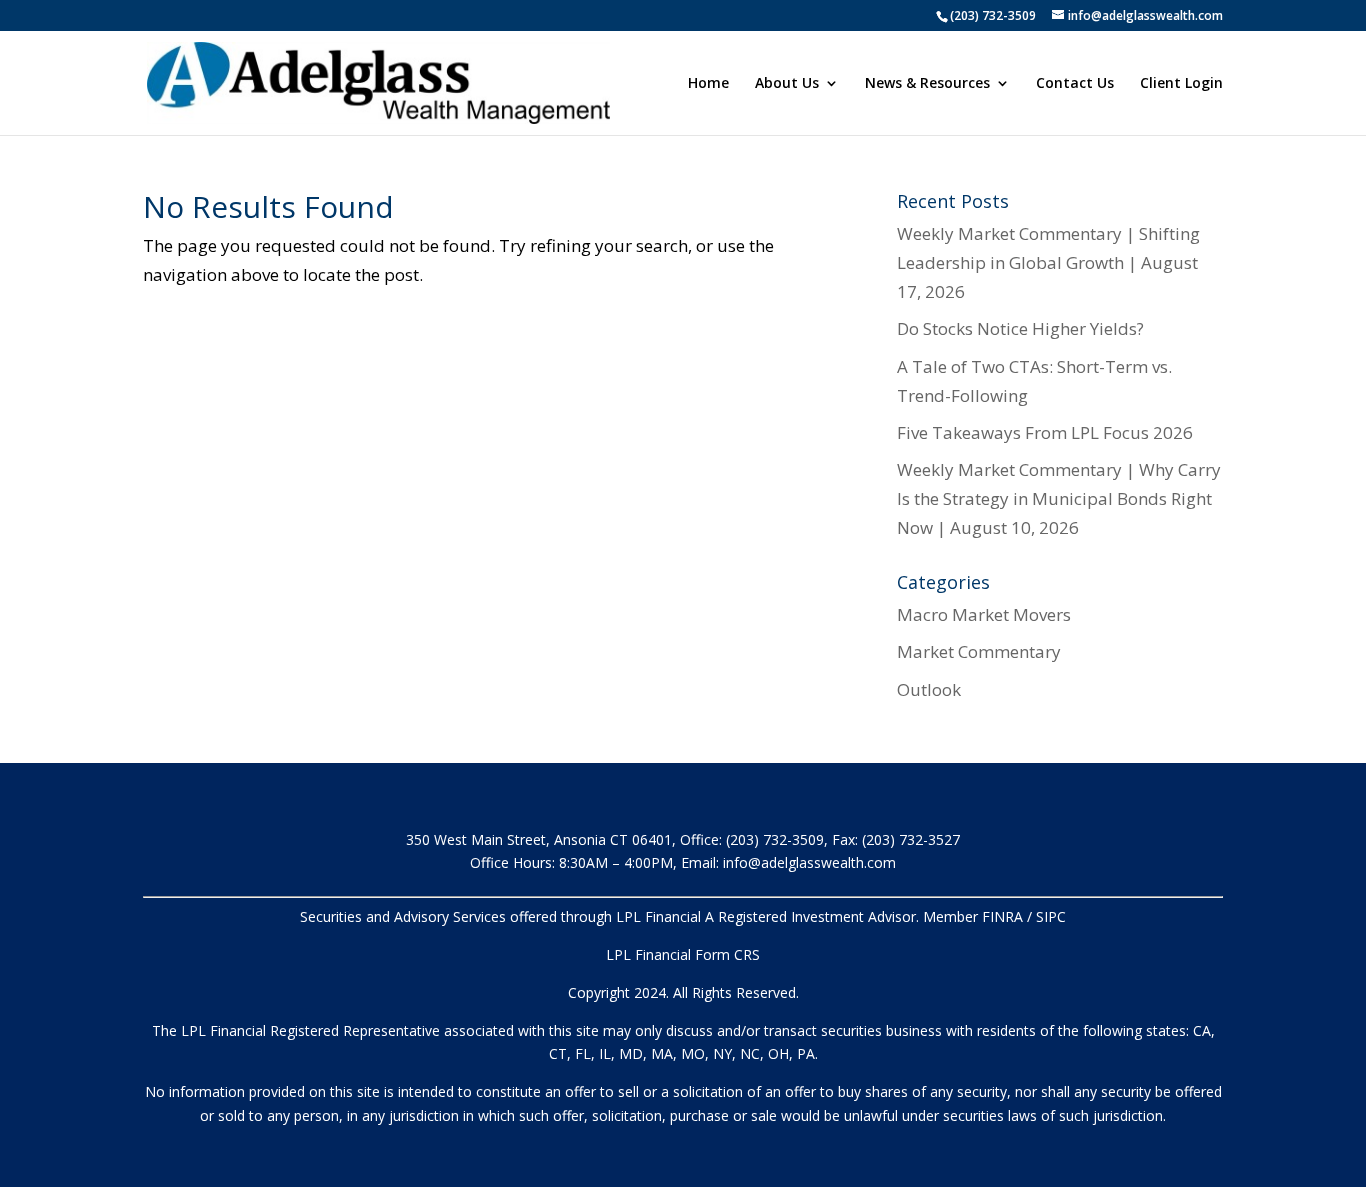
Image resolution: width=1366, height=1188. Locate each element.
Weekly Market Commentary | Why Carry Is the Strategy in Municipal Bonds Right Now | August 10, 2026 (1059, 498)
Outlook (929, 689)
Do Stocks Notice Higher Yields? (1020, 328)
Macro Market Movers (984, 614)
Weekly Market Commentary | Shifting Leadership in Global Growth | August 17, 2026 (1048, 262)
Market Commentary (979, 651)
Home (708, 84)
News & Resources (927, 84)
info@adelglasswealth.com (809, 862)
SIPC (1051, 916)
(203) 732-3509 (993, 15)
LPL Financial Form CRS (683, 954)
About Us (787, 84)
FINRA (1002, 916)
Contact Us (1075, 84)
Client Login (1181, 84)
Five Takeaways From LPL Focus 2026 (1045, 432)
